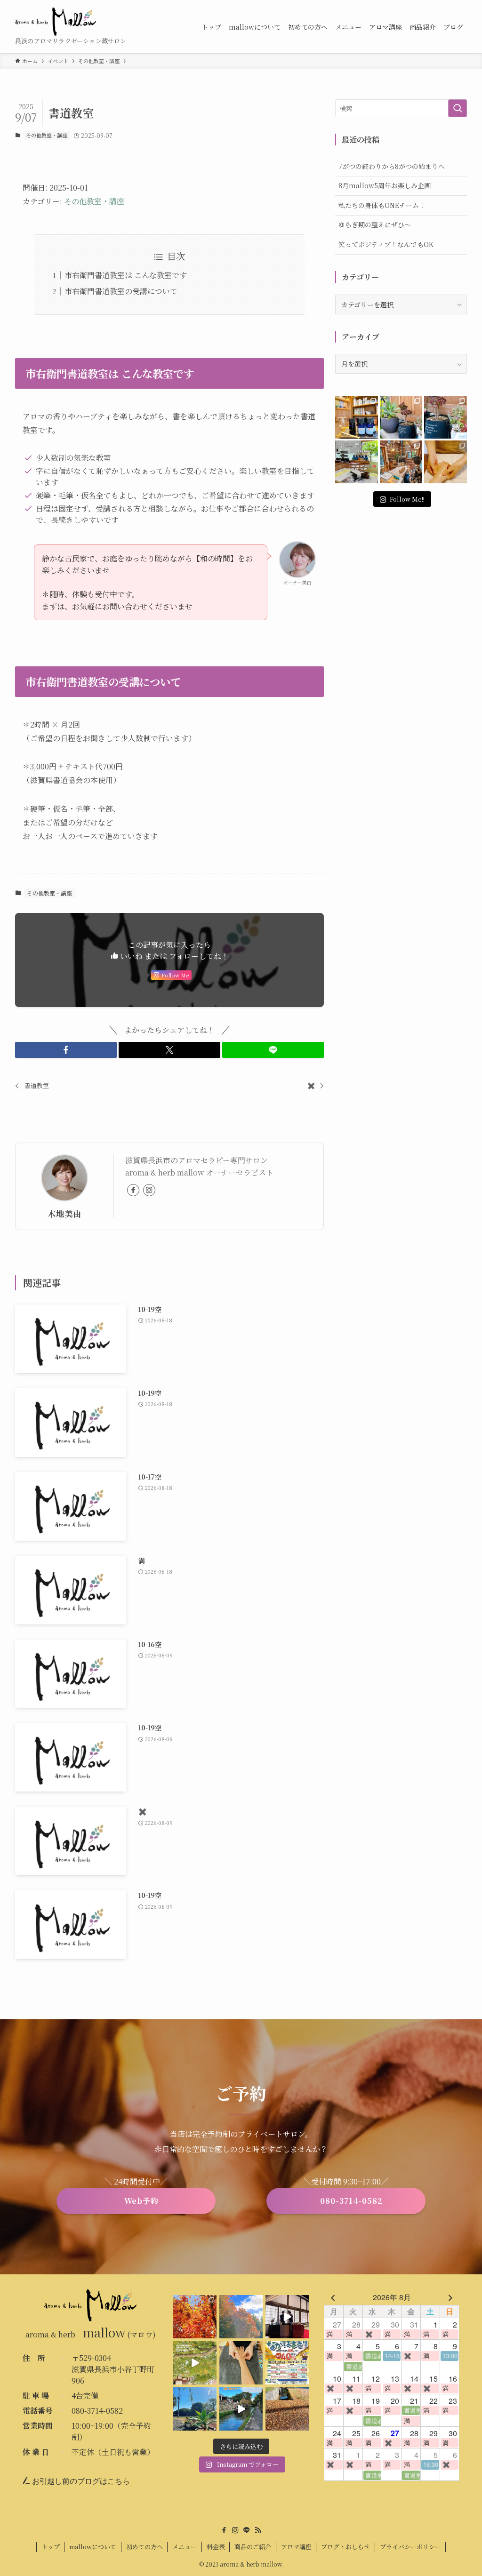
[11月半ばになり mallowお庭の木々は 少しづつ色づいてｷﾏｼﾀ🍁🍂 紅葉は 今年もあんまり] (195, 2363)
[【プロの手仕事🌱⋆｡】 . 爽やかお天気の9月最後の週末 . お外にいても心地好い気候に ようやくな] (401, 417)
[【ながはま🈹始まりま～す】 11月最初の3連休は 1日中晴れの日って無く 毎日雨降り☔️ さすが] (287, 2363)
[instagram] (149, 1190)
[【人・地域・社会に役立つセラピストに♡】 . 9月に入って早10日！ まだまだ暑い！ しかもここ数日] (446, 462)
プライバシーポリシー (410, 2547)
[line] (247, 2530)
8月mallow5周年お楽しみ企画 (385, 185)
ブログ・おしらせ (345, 2547)
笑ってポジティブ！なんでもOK (386, 244)
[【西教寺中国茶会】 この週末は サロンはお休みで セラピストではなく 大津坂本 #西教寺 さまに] (287, 2317)
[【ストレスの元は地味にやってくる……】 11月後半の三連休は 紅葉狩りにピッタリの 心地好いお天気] (241, 2317)
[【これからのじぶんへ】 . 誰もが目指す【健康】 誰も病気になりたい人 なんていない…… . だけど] (401, 462)
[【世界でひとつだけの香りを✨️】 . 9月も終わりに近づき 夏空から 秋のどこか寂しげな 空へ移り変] (357, 417)
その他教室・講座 (47, 135)
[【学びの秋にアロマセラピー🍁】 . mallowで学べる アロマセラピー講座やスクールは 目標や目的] (357, 462)
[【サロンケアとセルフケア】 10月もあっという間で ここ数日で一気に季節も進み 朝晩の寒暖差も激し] (195, 2409)
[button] (66, 1050)
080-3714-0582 (97, 2411)
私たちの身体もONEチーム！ (382, 205)
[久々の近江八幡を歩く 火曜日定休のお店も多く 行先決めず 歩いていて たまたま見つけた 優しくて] (241, 2409)
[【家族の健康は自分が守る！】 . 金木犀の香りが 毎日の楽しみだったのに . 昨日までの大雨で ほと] (287, 2409)
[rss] (258, 2530)
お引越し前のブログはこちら (80, 2481)
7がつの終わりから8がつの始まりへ (392, 166)
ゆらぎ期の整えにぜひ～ (375, 224)
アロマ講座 (296, 2547)
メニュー (185, 2547)
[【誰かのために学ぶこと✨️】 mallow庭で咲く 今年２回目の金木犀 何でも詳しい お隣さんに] (241, 2363)
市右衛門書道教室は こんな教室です (126, 275)
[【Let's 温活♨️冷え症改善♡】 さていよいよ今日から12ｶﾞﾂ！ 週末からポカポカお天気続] (195, 2317)
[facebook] (133, 1190)
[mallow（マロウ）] (56, 22)
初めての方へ (145, 2547)
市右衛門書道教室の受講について (121, 291)
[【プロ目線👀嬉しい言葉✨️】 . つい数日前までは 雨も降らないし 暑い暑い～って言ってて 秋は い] (446, 417)
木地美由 (64, 1213)
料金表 (216, 2547)
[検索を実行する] (458, 108)
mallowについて (93, 2547)
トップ (51, 2547)
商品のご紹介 (253, 2547)
